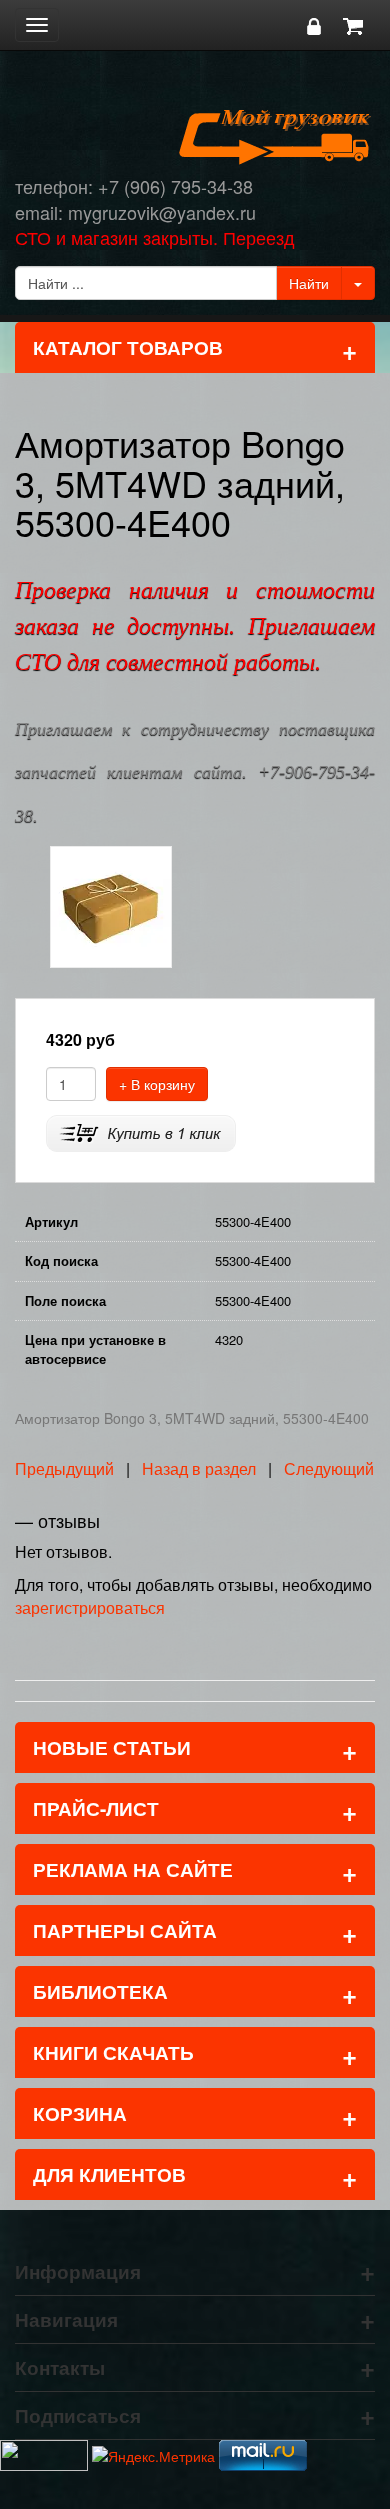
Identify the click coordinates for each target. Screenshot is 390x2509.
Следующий (329, 1468)
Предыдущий (64, 1468)
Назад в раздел (199, 1468)
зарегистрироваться (90, 1607)
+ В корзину (157, 1084)
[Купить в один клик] (141, 1130)
